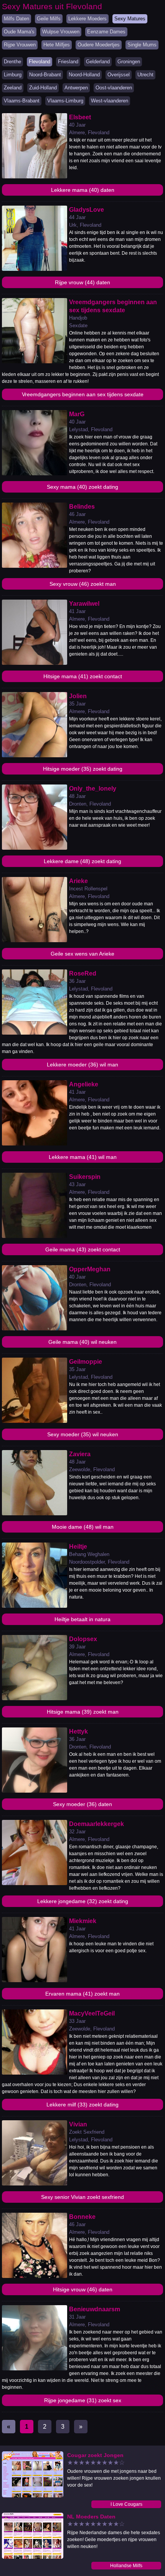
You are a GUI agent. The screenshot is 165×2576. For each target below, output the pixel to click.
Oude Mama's (19, 32)
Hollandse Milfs (126, 2566)
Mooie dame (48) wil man (83, 1527)
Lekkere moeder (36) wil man (82, 1065)
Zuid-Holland (43, 88)
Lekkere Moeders (87, 19)
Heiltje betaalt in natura (82, 1619)
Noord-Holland (84, 75)
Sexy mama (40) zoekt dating (82, 487)
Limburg (13, 75)
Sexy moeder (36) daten (82, 1804)
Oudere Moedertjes (99, 45)
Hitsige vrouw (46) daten (83, 2289)
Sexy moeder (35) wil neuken (83, 1434)
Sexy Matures (130, 19)
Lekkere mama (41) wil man (83, 1157)
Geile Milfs (49, 19)
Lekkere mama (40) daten (83, 190)
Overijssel (119, 75)
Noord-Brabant (45, 75)
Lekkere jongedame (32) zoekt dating (83, 1901)
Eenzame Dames (106, 32)
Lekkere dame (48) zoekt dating (82, 861)
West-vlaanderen (110, 101)
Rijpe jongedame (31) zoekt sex (83, 2400)
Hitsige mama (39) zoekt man (83, 1712)
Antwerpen (76, 88)
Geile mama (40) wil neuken (82, 1342)
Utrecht (145, 75)
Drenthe (12, 62)
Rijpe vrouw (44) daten (82, 282)
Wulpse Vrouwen (61, 32)
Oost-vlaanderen (114, 88)
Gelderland (98, 62)
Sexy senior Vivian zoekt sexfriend (82, 2197)
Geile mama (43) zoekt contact (83, 1249)
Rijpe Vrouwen (20, 45)
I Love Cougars (126, 2504)
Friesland (68, 62)
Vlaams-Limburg (65, 101)
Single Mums (142, 45)
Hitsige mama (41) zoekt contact (83, 676)
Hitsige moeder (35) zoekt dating (83, 769)
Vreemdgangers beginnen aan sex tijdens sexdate (83, 394)
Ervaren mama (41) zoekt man (82, 1994)
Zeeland (13, 88)
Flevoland (40, 62)
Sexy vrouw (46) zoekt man (83, 584)
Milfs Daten (16, 19)
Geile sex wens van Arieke (82, 954)
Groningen (129, 62)
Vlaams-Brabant (22, 101)
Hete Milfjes (57, 45)
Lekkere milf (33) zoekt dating (82, 2105)
